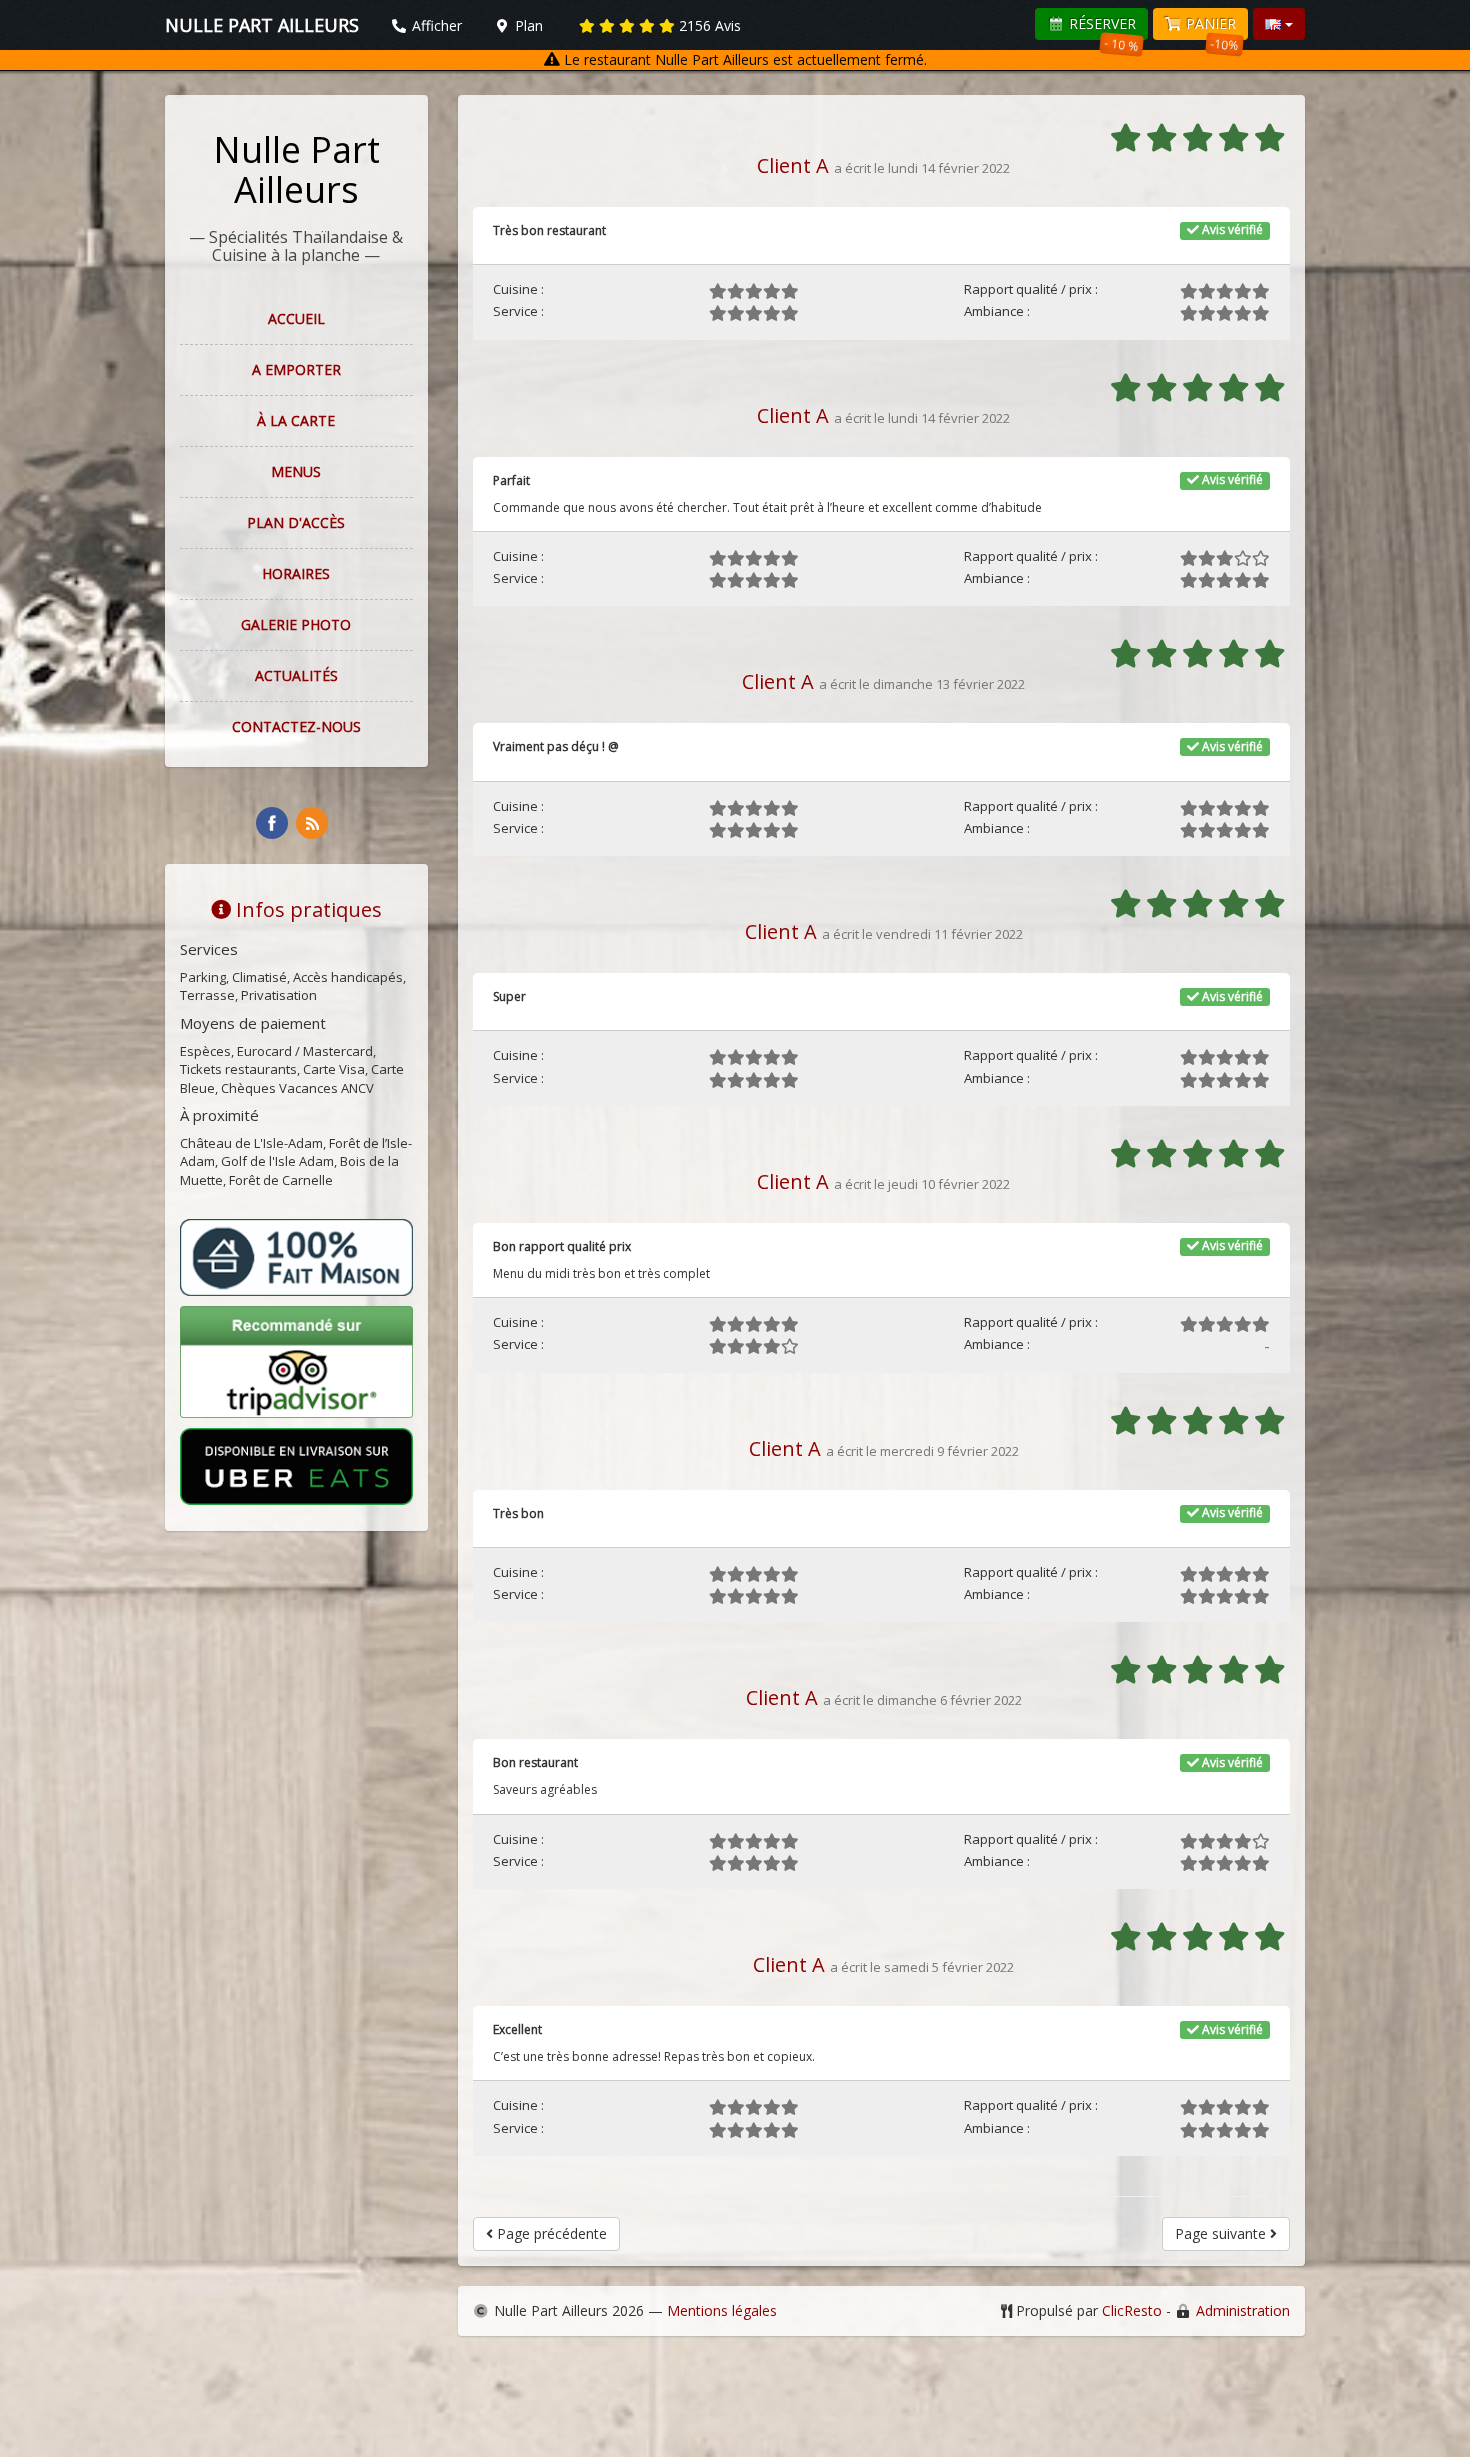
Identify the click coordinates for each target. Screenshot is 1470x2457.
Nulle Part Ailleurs (296, 169)
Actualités (296, 675)
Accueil (296, 318)
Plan (527, 25)
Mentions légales (722, 2310)
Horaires (296, 573)
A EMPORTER (296, 369)
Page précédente (550, 2233)
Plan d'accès (296, 522)
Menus (296, 471)
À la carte (296, 420)
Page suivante (1222, 2233)
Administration (1243, 2310)
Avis (710, 25)
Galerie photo (296, 624)
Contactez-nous (296, 726)
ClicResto (1132, 2310)
